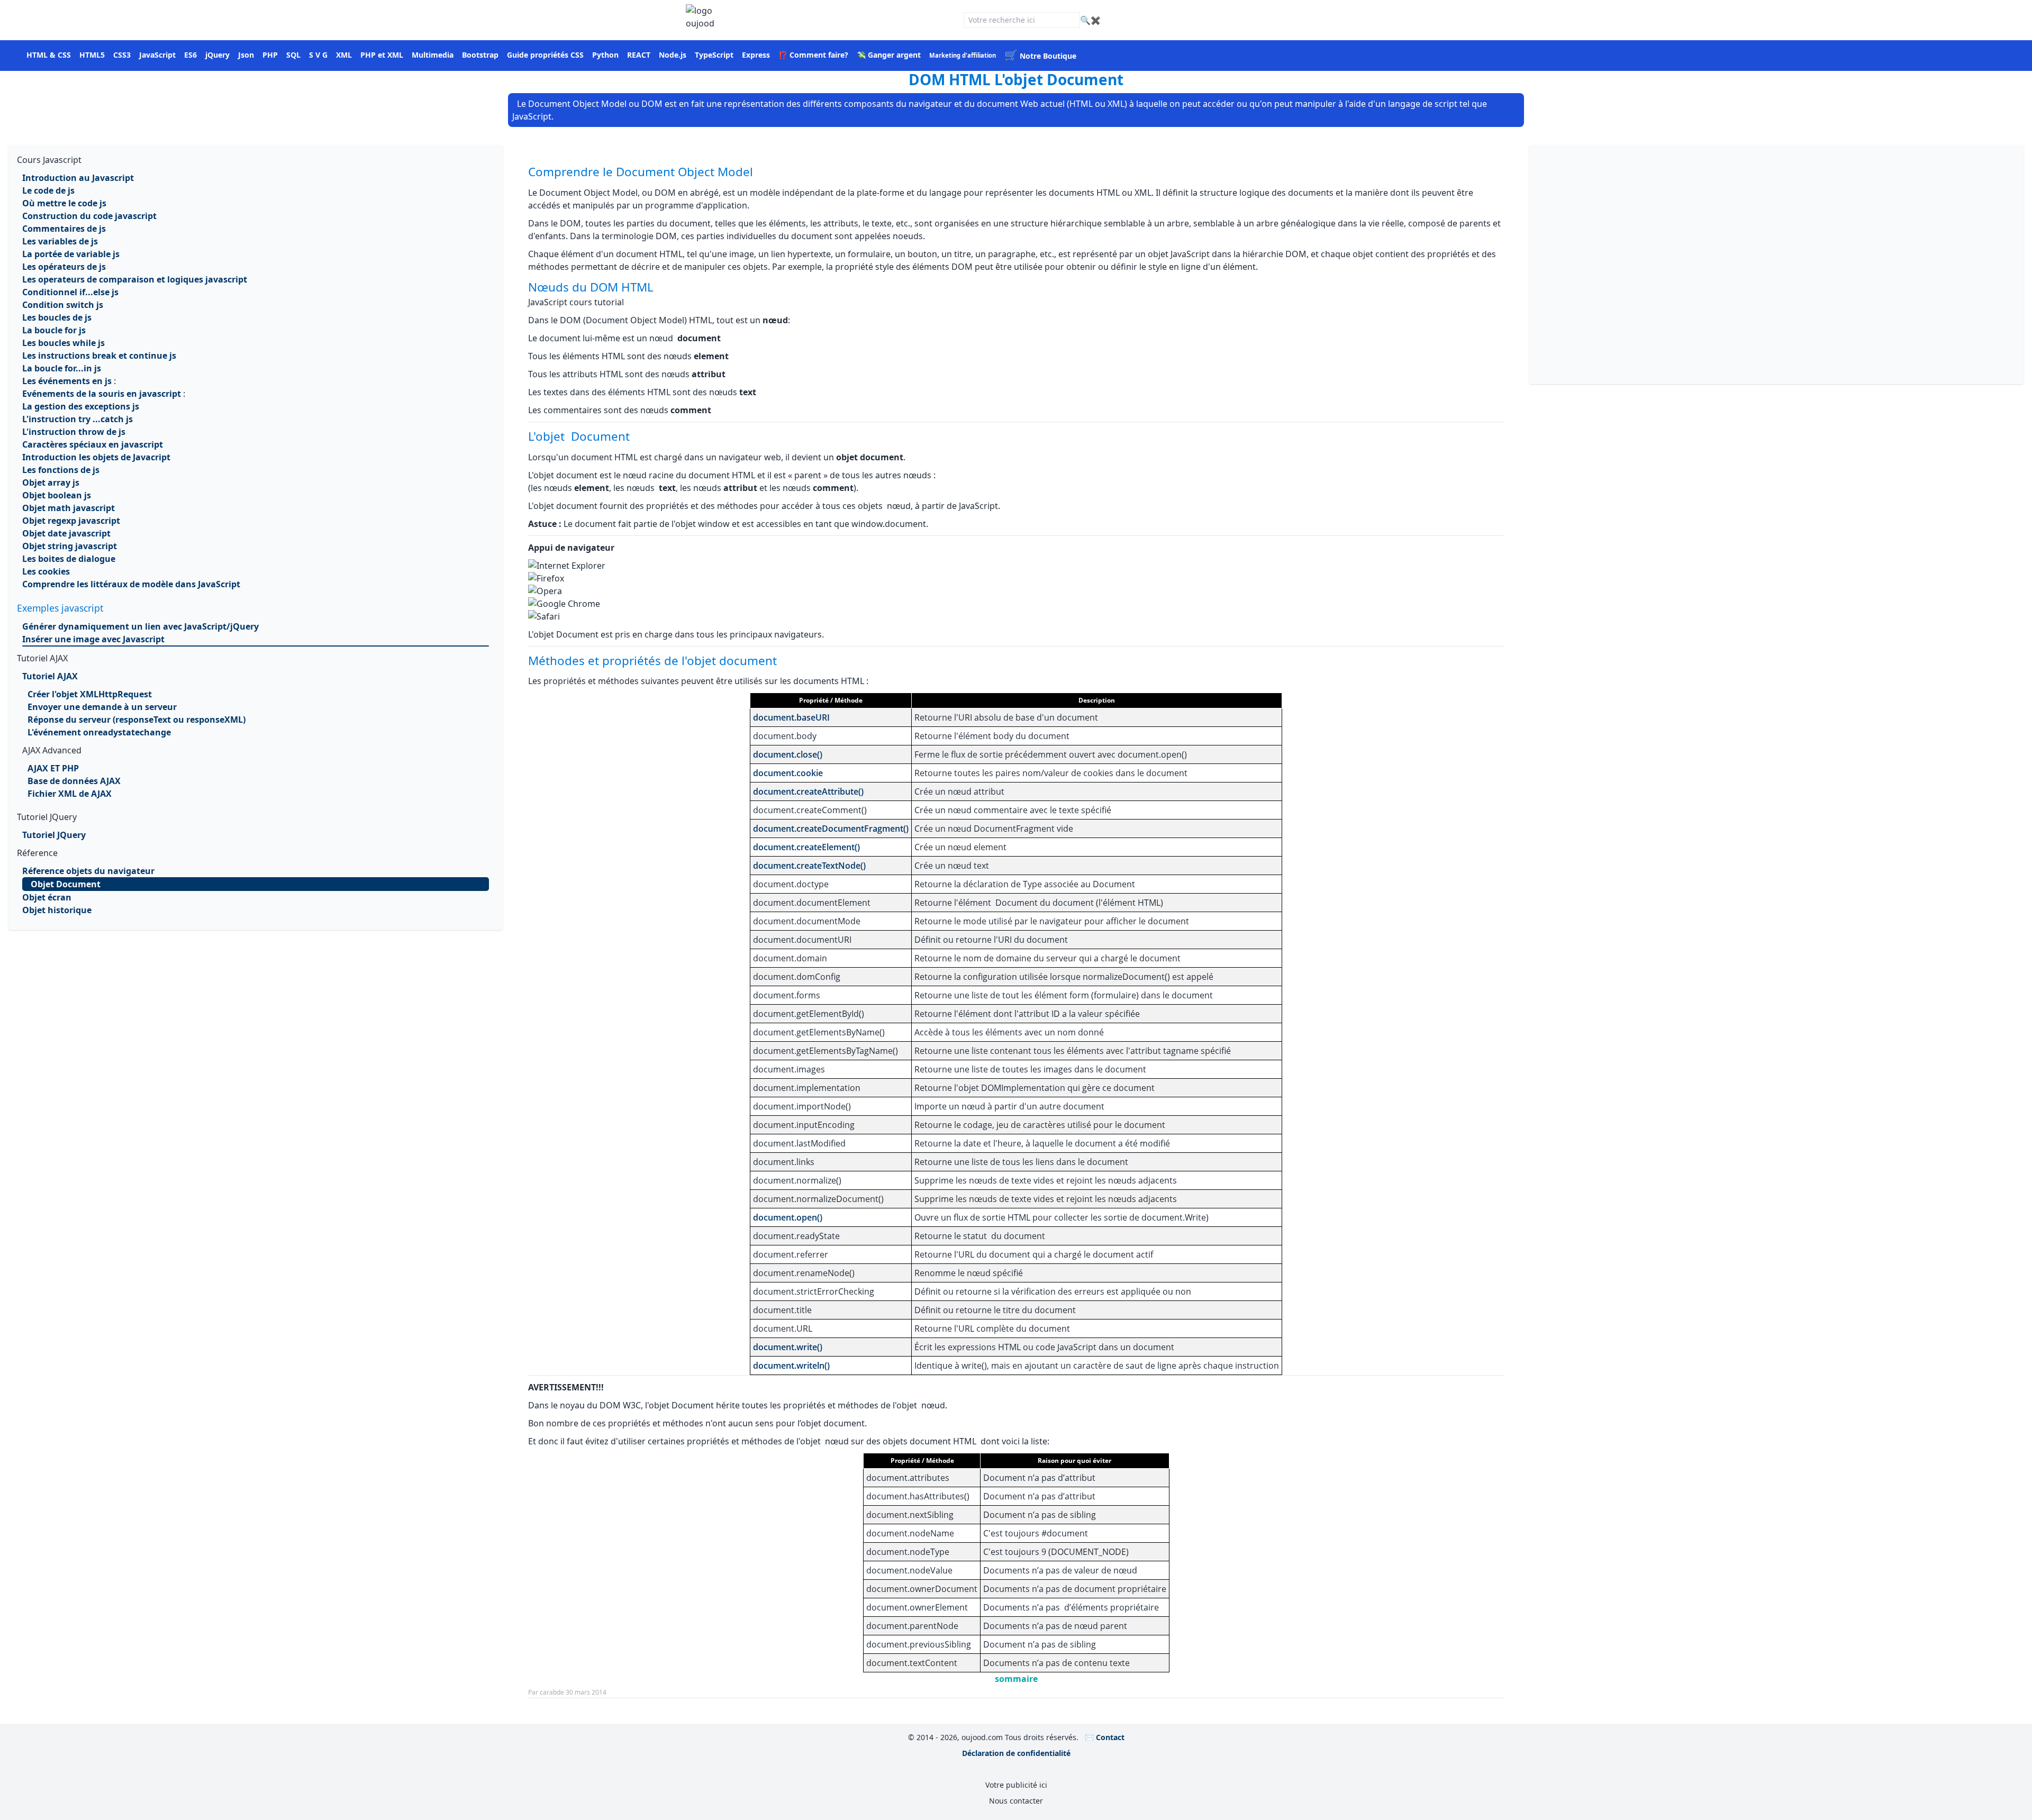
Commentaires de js (64, 229)
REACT (639, 55)
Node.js (673, 55)
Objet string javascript (70, 546)
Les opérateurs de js (64, 267)
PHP (270, 55)
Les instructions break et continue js (99, 356)
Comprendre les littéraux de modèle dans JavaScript (131, 584)
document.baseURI (791, 717)
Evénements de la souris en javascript (102, 394)
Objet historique (57, 910)
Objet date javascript (66, 533)
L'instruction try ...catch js (78, 419)
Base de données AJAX (74, 781)
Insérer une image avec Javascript (93, 639)
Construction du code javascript (89, 216)
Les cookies (46, 571)
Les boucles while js (63, 343)
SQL (293, 55)
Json (246, 55)
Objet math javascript (69, 508)
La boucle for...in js (62, 368)
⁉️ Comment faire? (813, 55)
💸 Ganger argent (889, 55)
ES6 (190, 55)
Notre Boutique (1040, 56)
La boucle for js (54, 330)
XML (344, 55)
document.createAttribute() (808, 791)
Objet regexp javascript (71, 521)
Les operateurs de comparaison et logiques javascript (135, 279)
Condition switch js (63, 305)
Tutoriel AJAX (50, 676)
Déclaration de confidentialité (1016, 1753)
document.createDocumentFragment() (831, 829)
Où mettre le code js (64, 203)
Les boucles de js (57, 317)
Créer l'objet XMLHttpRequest (90, 694)
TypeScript (714, 55)
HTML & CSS (49, 55)
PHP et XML (382, 55)
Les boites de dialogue (69, 559)
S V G (318, 55)
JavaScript (157, 55)
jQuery (217, 55)
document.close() (788, 754)
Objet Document (66, 884)
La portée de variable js (71, 254)
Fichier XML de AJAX (70, 794)
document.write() (788, 1347)
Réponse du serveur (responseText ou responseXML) (137, 720)
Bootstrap (480, 55)
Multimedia (433, 55)
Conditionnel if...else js (70, 292)
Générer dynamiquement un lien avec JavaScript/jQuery (140, 626)
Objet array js (51, 483)
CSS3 (122, 55)
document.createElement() (806, 847)
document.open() (788, 1217)
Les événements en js (67, 381)
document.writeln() (791, 1366)
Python (605, 55)
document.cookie (788, 773)
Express (756, 55)
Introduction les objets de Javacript (96, 457)
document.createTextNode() (809, 866)
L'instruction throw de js (74, 432)
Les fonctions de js (61, 470)
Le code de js (48, 190)
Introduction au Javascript (78, 178)
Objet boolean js (57, 495)
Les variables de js (60, 241)
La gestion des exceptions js (81, 406)
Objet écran (47, 897)
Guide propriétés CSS (545, 55)
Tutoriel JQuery (54, 835)
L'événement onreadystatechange (99, 732)
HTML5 (92, 55)
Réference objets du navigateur (88, 871)
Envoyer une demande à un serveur (102, 707)
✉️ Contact (1105, 1737)
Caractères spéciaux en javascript (93, 444)
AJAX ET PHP (53, 768)
